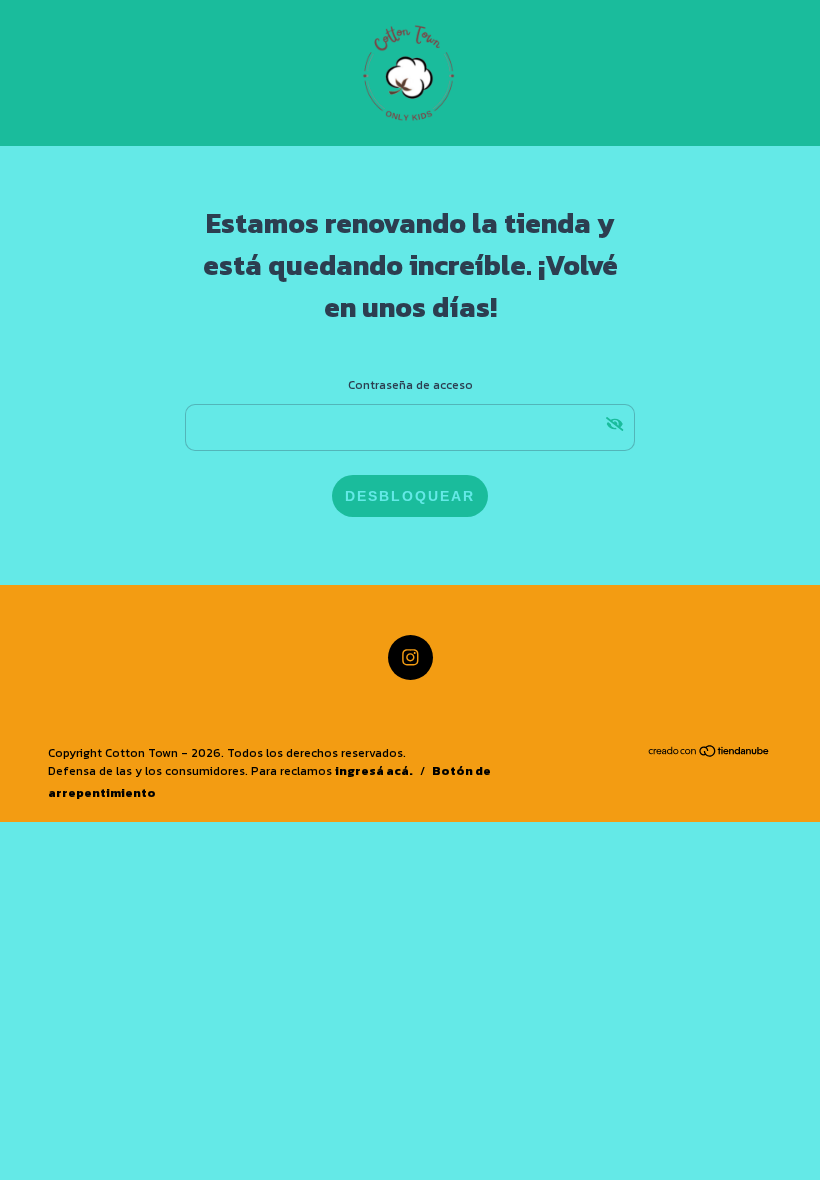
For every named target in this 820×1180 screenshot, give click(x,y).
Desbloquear (410, 496)
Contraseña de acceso (410, 385)
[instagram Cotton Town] (410, 657)
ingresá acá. (374, 771)
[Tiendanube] (709, 754)
